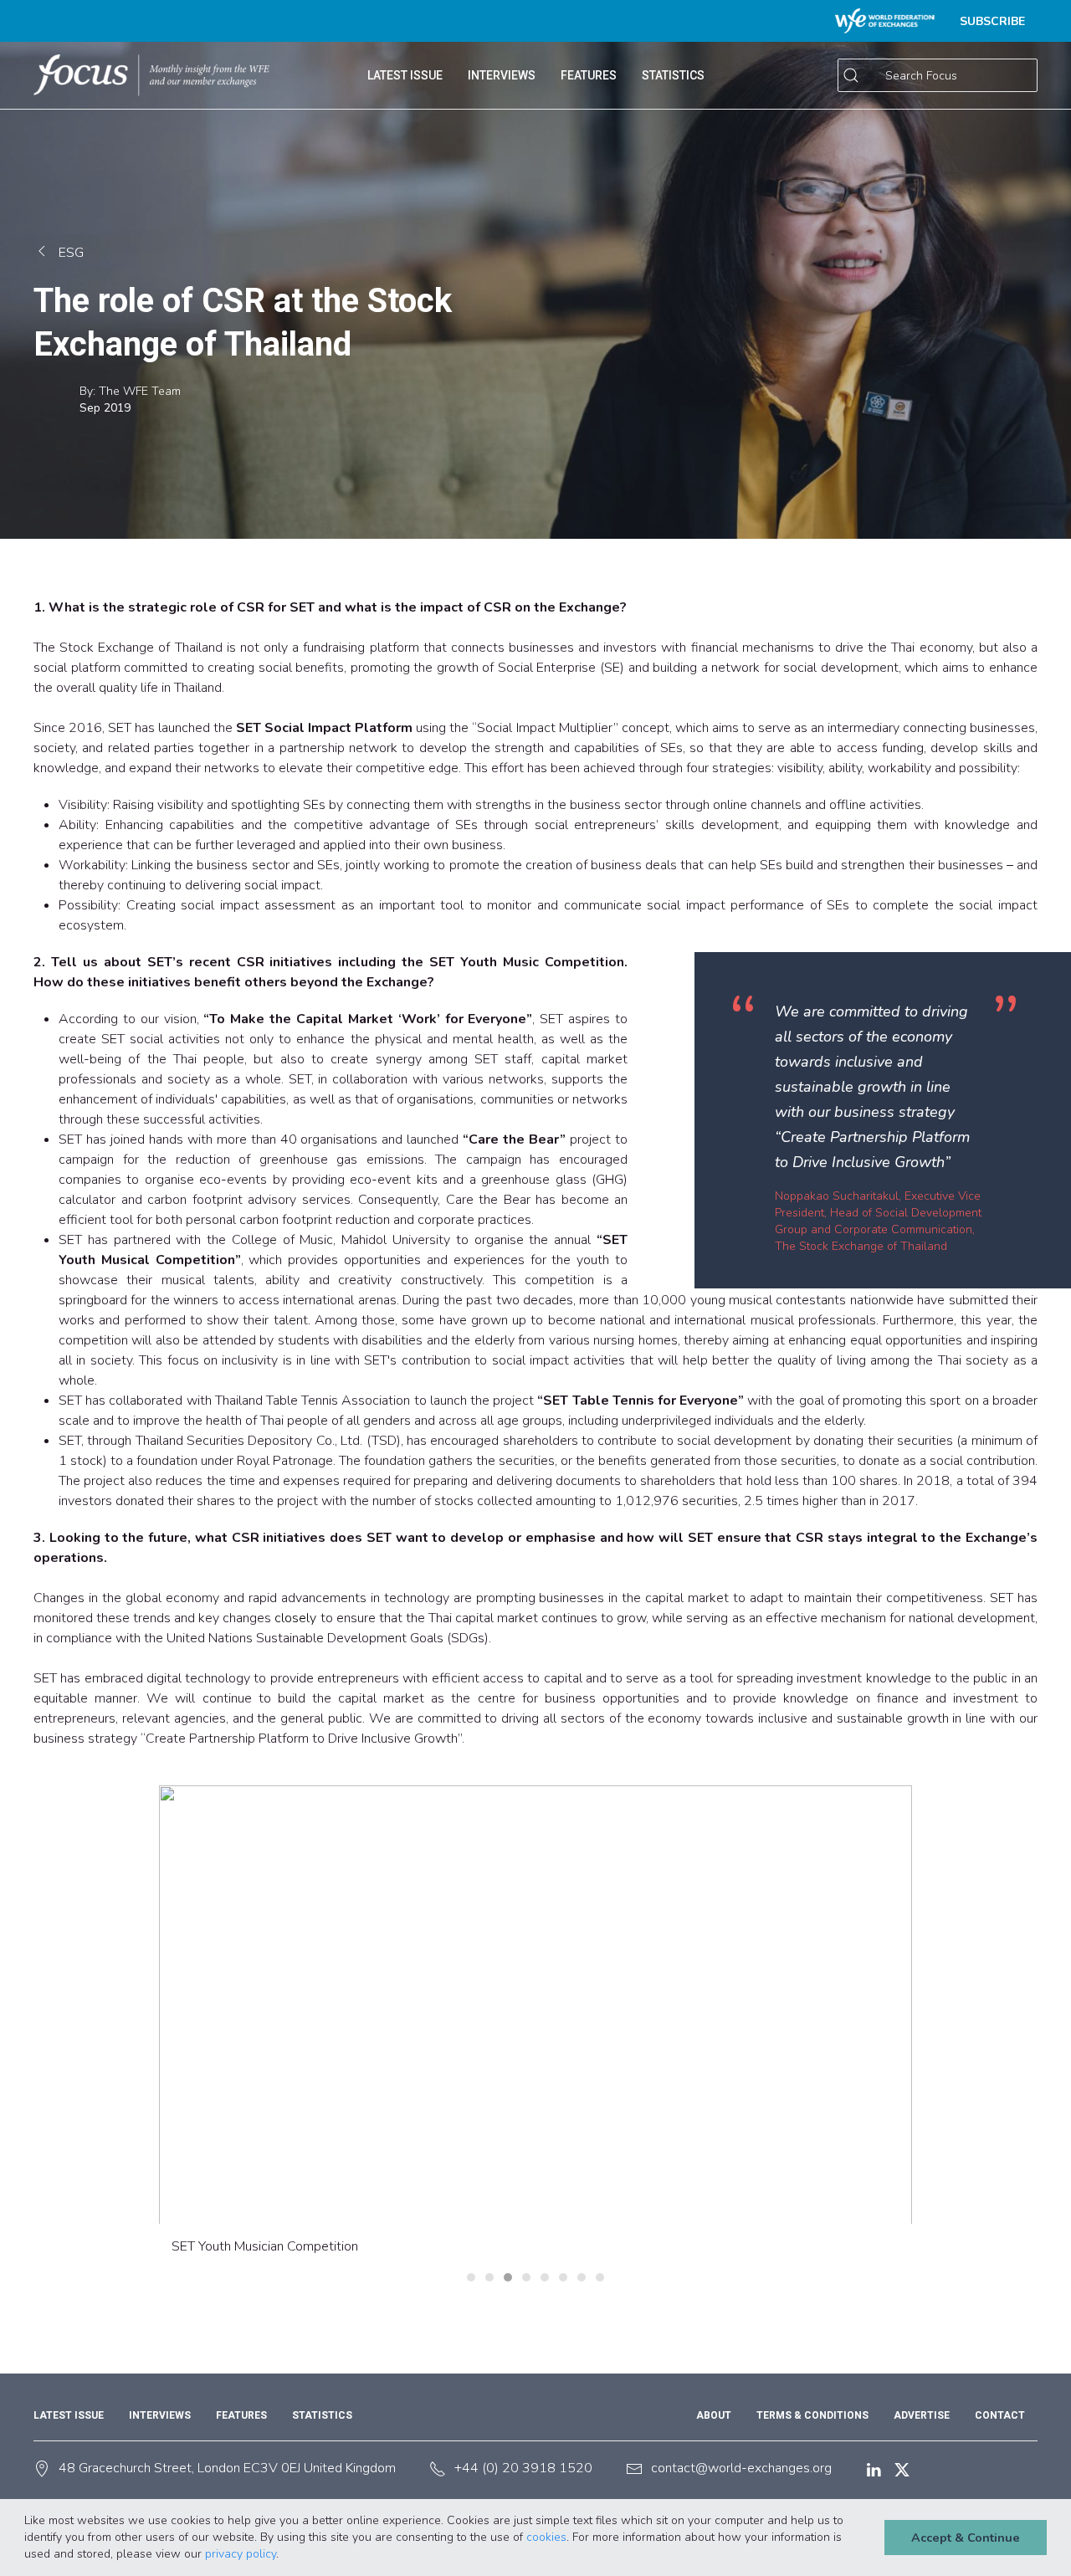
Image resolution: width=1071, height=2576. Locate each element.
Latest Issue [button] (405, 75)
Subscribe (992, 21)
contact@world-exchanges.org (741, 2468)
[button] (284, 2555)
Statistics (322, 2415)
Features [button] (589, 75)
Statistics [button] (673, 75)
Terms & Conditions (812, 2415)
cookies (546, 2537)
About (714, 2415)
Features (241, 2415)
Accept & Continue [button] (966, 2538)
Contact (1000, 2415)
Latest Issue (69, 2415)
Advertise (922, 2415)
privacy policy (241, 2554)
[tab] (471, 2277)
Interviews (502, 75)
